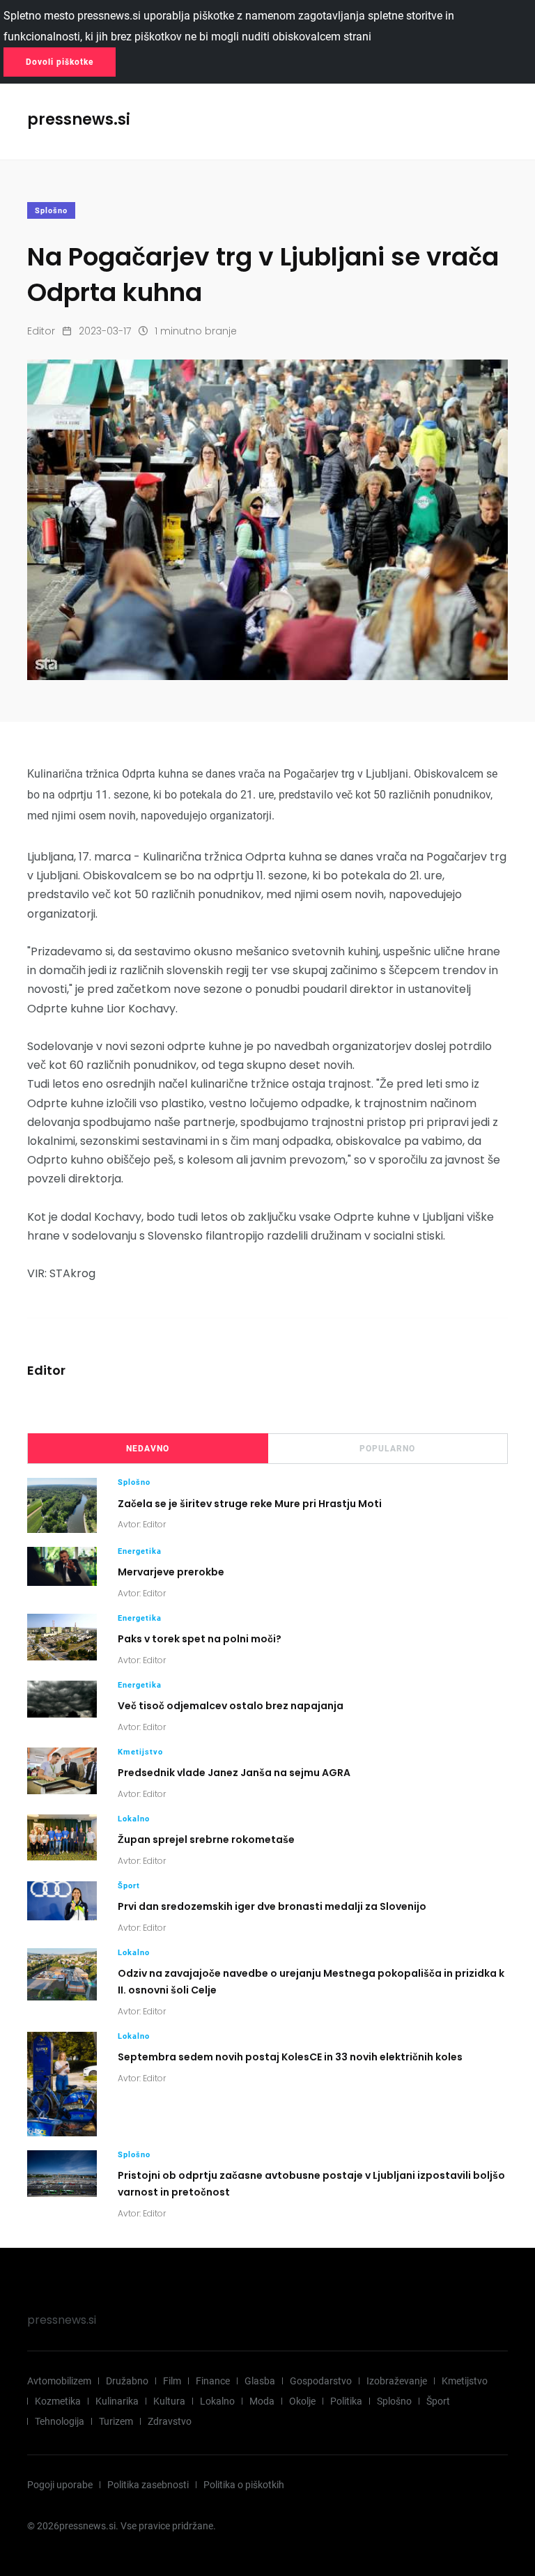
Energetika (140, 1551)
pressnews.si (62, 2320)
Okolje (302, 2401)
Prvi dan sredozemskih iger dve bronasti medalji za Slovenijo (272, 1906)
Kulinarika (117, 2401)
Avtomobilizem (59, 2381)
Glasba (260, 2381)
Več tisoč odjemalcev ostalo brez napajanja (231, 1706)
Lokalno (134, 1819)
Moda (262, 2401)
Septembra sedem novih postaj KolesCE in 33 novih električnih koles (290, 2057)
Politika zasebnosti (148, 2485)
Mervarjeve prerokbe (171, 1572)
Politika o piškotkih (244, 2485)
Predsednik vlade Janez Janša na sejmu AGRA (234, 1773)
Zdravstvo (170, 2421)
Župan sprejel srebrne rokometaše (206, 1840)
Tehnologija (60, 2421)
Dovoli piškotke (60, 62)
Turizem (116, 2421)
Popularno (387, 1449)
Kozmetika (58, 2401)
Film (172, 2381)
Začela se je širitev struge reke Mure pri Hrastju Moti (250, 1503)
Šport (129, 1886)
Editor (41, 331)
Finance (213, 2381)
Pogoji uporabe (60, 2485)
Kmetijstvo (140, 1752)
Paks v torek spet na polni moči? (200, 1639)
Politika (346, 2401)
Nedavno (148, 1449)
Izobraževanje (397, 2381)
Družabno (127, 2381)
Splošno (51, 211)
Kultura (169, 2401)
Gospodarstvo (321, 2381)
